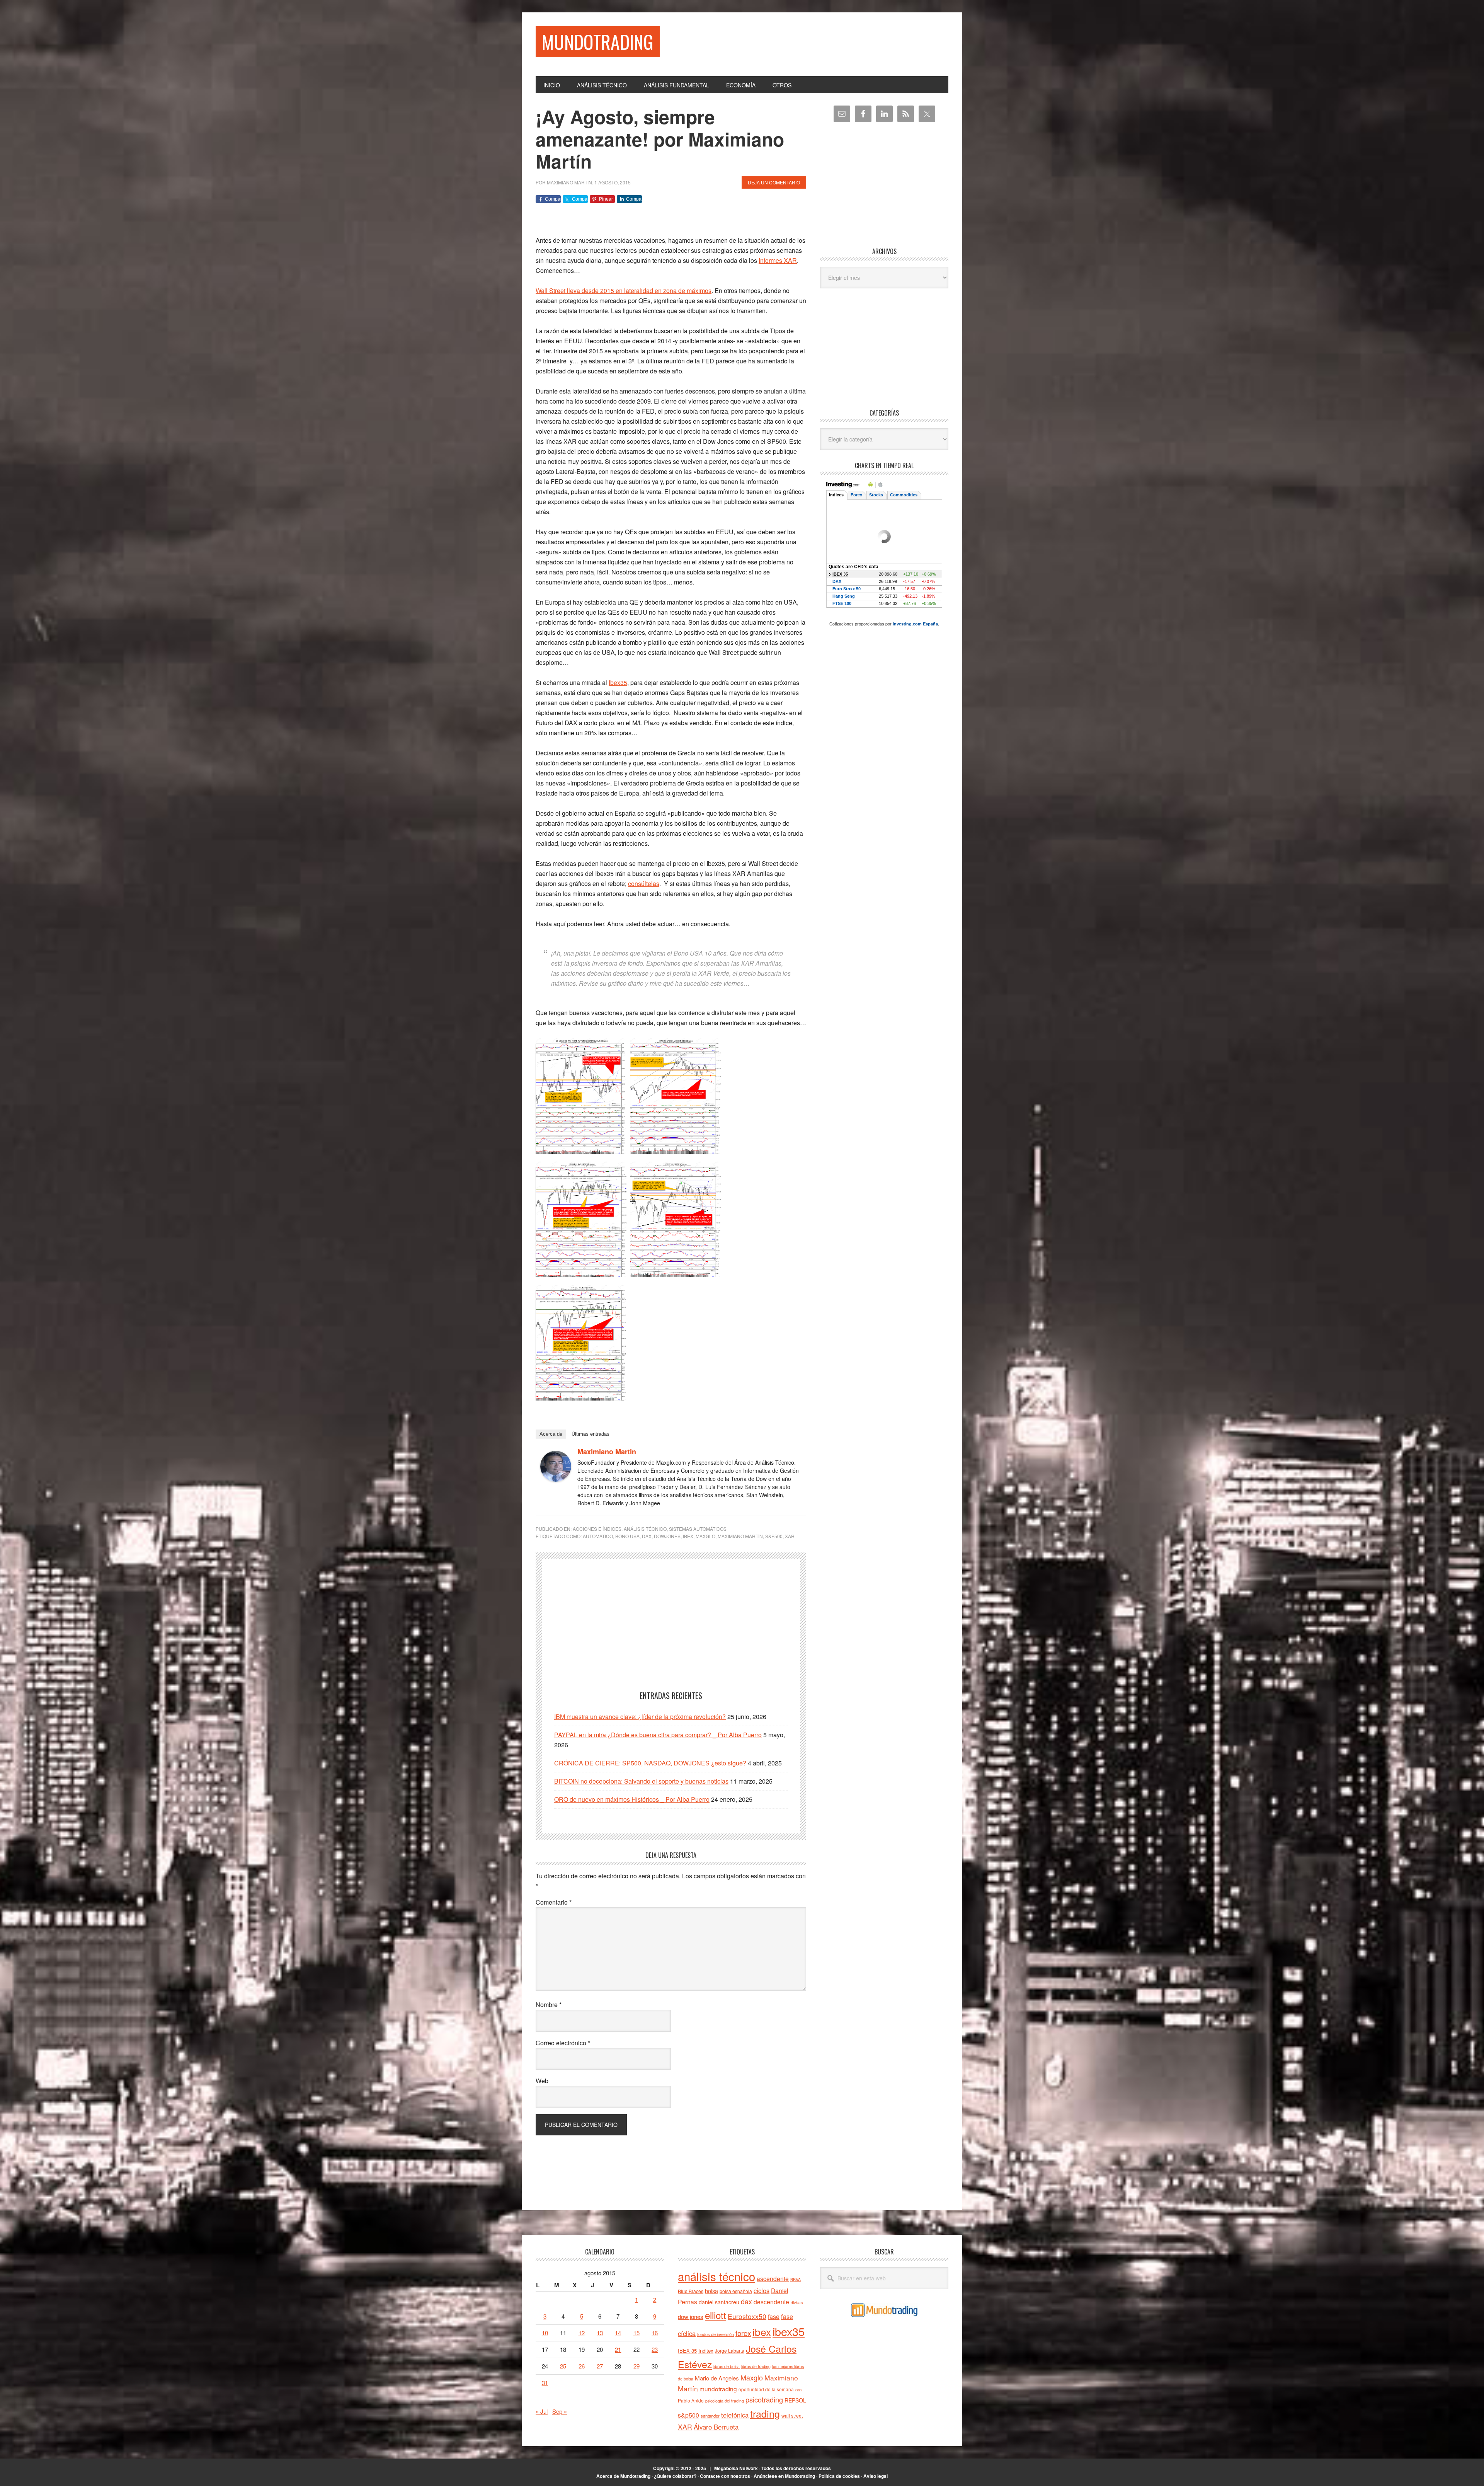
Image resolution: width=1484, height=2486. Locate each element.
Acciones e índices (597, 1529)
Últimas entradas (591, 1434)
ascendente (773, 2278)
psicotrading (764, 2399)
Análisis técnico (645, 1529)
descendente (771, 2302)
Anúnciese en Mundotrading (784, 2476)
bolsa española (736, 2291)
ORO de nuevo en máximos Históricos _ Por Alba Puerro (632, 1799)
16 (655, 2333)
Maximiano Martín (740, 1536)
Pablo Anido (691, 2401)
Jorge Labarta (730, 2351)
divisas (797, 2303)
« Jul (542, 2411)
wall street (792, 2415)
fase (774, 2316)
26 (582, 2366)
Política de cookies (839, 2476)
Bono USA (627, 1536)
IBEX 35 (687, 2351)
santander (710, 2416)
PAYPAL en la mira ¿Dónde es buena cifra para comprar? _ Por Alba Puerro (658, 1735)
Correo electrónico (563, 2043)
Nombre (549, 2005)
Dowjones (667, 1536)
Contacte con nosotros (725, 2476)
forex (743, 2333)
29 (636, 2366)
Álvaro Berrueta (716, 2427)
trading (765, 2413)
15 (636, 2333)
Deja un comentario (774, 182)
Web (542, 2081)
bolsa (711, 2291)
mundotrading (718, 2389)
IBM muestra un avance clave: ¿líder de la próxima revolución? (640, 1717)
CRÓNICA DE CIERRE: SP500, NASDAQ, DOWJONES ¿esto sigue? (650, 1763)
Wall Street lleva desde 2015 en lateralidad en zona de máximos (624, 291)
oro (798, 2389)
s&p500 (774, 1536)
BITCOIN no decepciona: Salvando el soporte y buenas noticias (641, 1781)
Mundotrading (598, 42)
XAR (790, 1536)
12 (582, 2333)
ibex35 (789, 2331)
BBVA (796, 2279)
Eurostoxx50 (747, 2316)
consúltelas (644, 883)
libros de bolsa (727, 2366)
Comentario (554, 1902)
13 (600, 2333)
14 (618, 2333)
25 (563, 2366)
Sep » (560, 2411)
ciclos (762, 2290)
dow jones (691, 2316)
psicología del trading (725, 2401)
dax (647, 1536)
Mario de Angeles (717, 2378)
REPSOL (795, 2400)
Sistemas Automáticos (698, 1529)
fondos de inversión (716, 2334)
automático (598, 1536)
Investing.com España (915, 624)
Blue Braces (691, 2291)
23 (655, 2349)
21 (618, 2349)
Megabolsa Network (736, 2468)
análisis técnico (716, 2276)
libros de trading (756, 2366)
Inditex (706, 2351)
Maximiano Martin (607, 1452)
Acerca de (551, 1434)
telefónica (735, 2415)
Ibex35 (618, 682)
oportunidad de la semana (766, 2389)
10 (545, 2333)
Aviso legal (876, 2476)
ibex (688, 1536)
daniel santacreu (719, 2302)
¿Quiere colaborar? (675, 2476)
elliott (716, 2315)
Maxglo (705, 1536)
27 (600, 2366)
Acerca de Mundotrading (623, 2476)
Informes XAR (778, 260)
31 (545, 2383)
